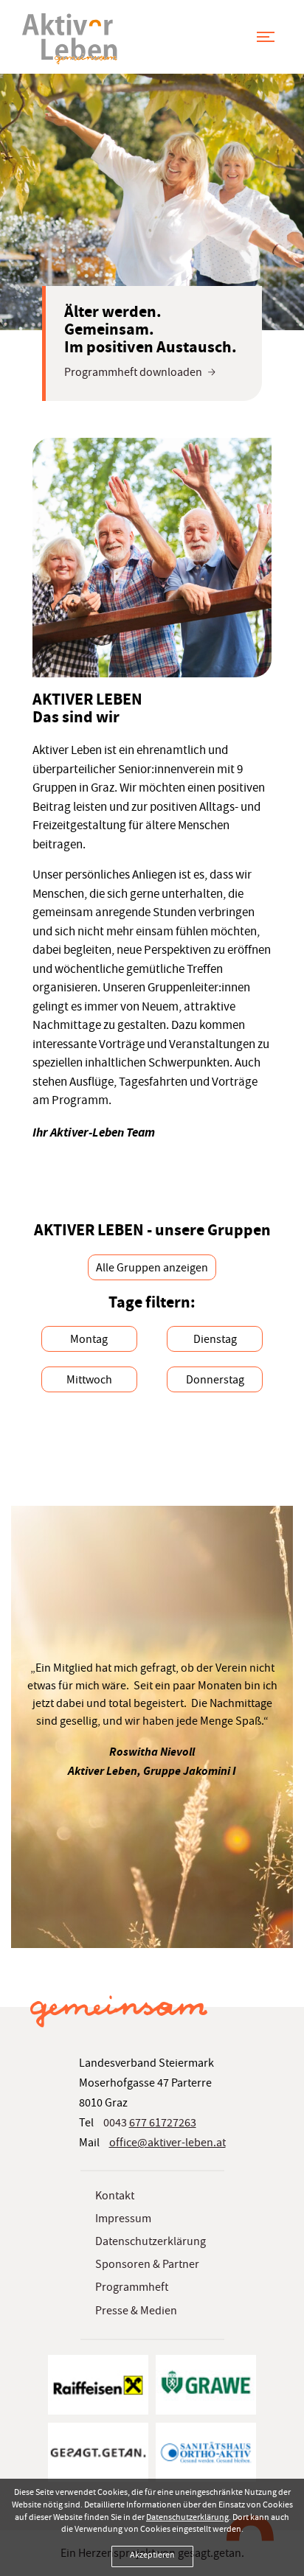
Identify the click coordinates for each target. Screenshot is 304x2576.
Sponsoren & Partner (147, 2266)
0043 (150, 2124)
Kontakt (115, 2197)
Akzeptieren (152, 2556)
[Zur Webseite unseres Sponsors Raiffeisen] (98, 2385)
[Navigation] (266, 36)
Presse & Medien (136, 2312)
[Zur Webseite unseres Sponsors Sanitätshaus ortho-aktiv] (206, 2453)
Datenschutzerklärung (151, 2243)
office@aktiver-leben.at (167, 2144)
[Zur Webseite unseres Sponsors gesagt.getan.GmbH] (98, 2453)
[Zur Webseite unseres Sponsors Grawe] (206, 2385)
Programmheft (132, 2289)
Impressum (123, 2220)
